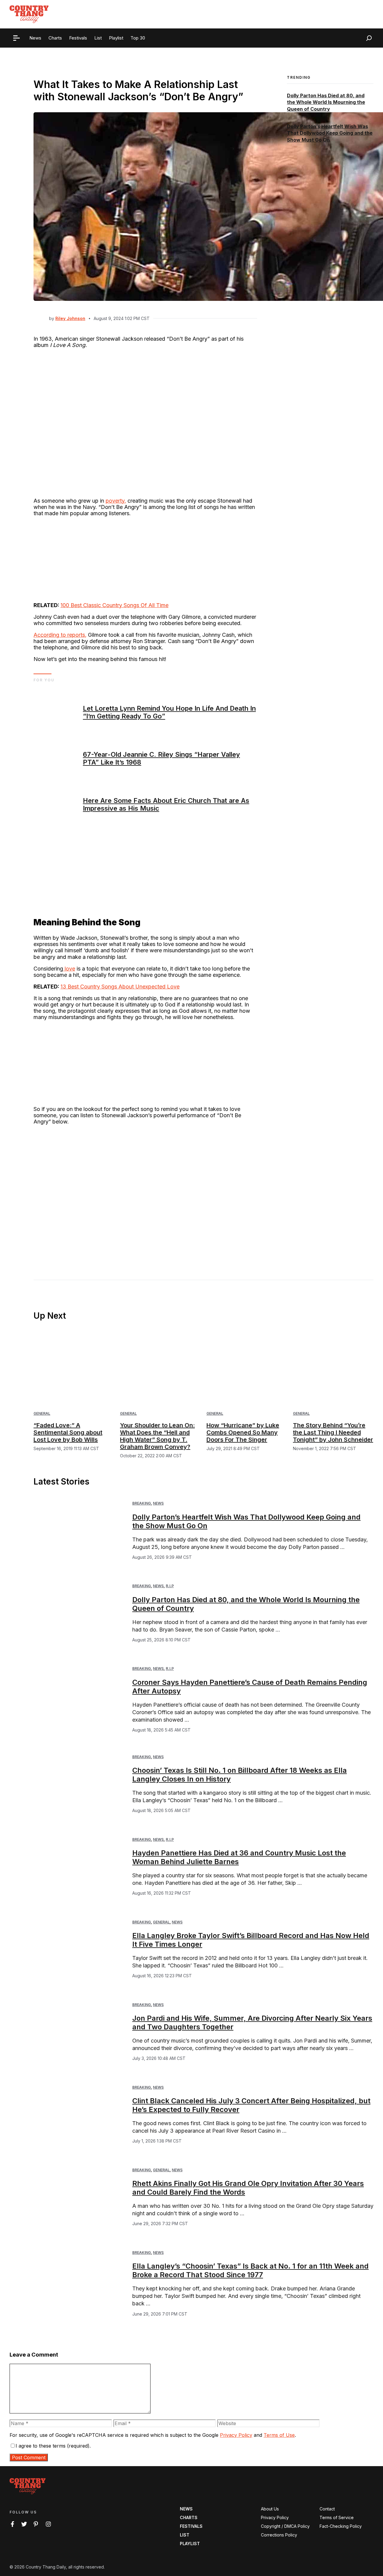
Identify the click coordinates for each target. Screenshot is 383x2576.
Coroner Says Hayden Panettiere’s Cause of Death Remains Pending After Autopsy (250, 1687)
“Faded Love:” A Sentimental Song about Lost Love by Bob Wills (68, 1432)
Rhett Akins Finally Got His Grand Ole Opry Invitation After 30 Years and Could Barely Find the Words (248, 2188)
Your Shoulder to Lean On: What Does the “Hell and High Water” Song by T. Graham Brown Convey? (157, 1436)
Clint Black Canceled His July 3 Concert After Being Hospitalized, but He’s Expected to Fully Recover (251, 2105)
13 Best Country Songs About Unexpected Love (120, 987)
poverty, (116, 501)
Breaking (142, 1503)
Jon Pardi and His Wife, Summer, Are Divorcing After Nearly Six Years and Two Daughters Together (252, 2022)
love (69, 969)
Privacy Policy (236, 2435)
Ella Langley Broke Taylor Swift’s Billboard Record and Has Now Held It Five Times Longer (251, 1940)
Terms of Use (279, 2435)
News (158, 1503)
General (42, 1413)
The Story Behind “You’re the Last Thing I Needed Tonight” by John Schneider (333, 1432)
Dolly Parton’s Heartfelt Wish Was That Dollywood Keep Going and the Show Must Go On (330, 133)
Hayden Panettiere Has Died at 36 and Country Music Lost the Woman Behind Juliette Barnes (239, 1857)
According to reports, (60, 635)
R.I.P (170, 1586)
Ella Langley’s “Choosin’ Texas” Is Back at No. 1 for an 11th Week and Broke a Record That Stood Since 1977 (250, 2270)
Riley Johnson (70, 318)
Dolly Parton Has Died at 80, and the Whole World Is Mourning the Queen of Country (326, 102)
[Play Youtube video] (145, 1193)
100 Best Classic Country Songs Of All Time (114, 605)
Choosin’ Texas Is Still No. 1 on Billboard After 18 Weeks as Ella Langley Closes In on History (240, 1775)
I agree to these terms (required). (53, 2446)
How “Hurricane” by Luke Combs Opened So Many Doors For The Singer (243, 1432)
